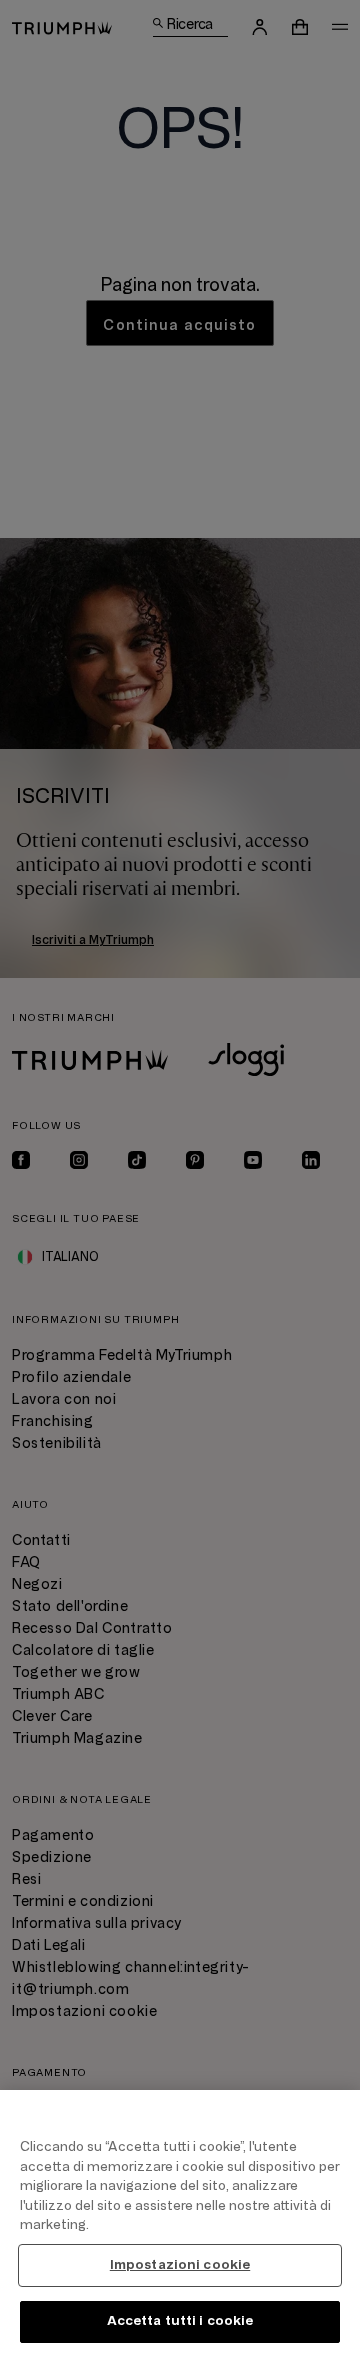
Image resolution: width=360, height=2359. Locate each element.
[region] (180, 2224)
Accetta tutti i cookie (180, 2321)
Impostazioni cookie (180, 2265)
